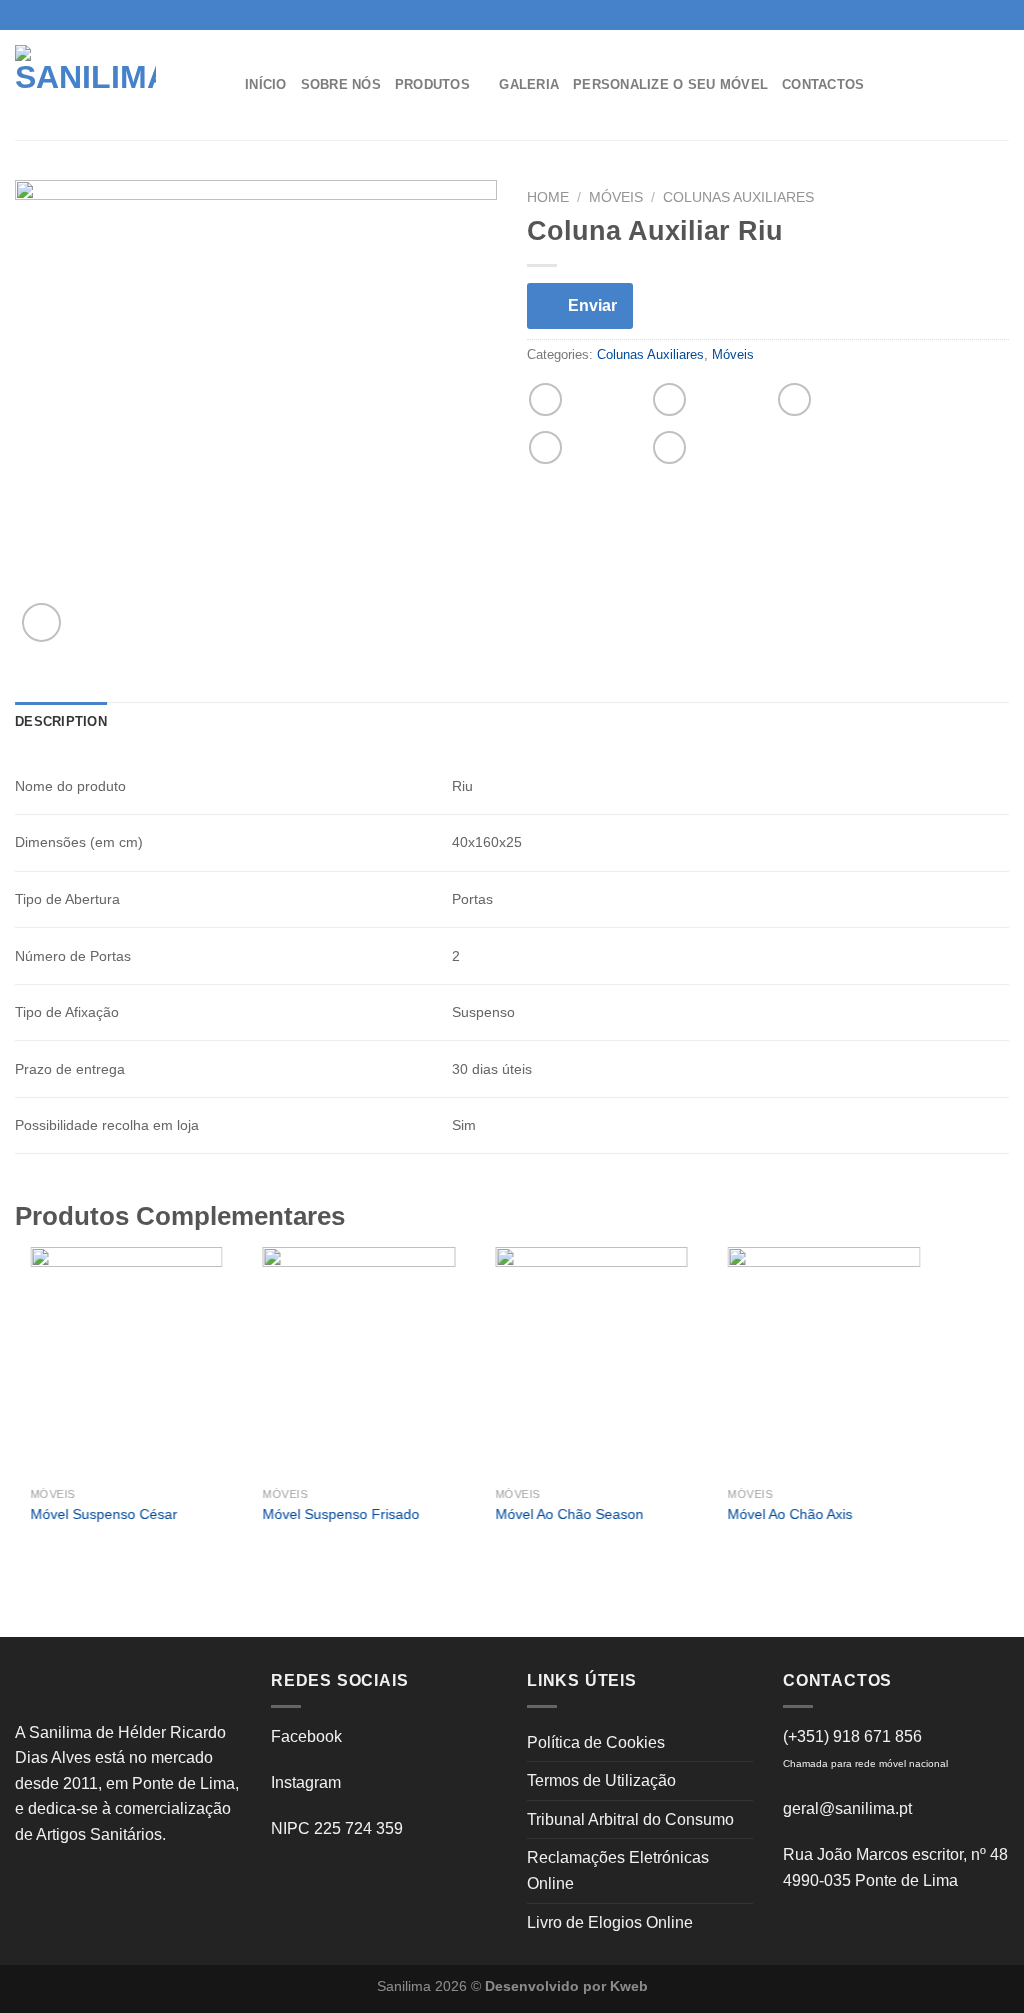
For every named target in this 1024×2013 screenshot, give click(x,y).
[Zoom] (41, 622)
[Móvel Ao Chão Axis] (824, 1362)
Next (909, 1412)
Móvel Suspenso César (103, 1514)
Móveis (616, 197)
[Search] (987, 84)
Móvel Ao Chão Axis (790, 1514)
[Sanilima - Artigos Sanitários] (115, 85)
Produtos (432, 84)
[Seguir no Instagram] (980, 15)
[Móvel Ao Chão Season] (591, 1362)
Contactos (823, 84)
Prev (41, 1412)
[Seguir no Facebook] (961, 15)
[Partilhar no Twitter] (669, 399)
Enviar (592, 305)
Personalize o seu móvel (670, 84)
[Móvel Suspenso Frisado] (359, 1362)
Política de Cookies (596, 1742)
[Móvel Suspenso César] (126, 1362)
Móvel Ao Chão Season (569, 1514)
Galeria (529, 84)
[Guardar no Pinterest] (545, 447)
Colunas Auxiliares (738, 197)
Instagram (306, 1782)
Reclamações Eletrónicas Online (618, 1870)
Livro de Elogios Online (610, 1922)
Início (266, 84)
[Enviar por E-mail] (794, 399)
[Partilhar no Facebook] (545, 399)
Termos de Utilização (601, 1780)
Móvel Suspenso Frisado (341, 1514)
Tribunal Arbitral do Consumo (630, 1819)
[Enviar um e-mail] (999, 15)
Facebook (306, 1736)
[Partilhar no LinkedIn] (669, 447)
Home (548, 197)
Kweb (629, 1986)
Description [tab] (61, 721)
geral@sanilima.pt (847, 1808)
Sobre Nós (341, 84)
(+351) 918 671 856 (852, 1736)
